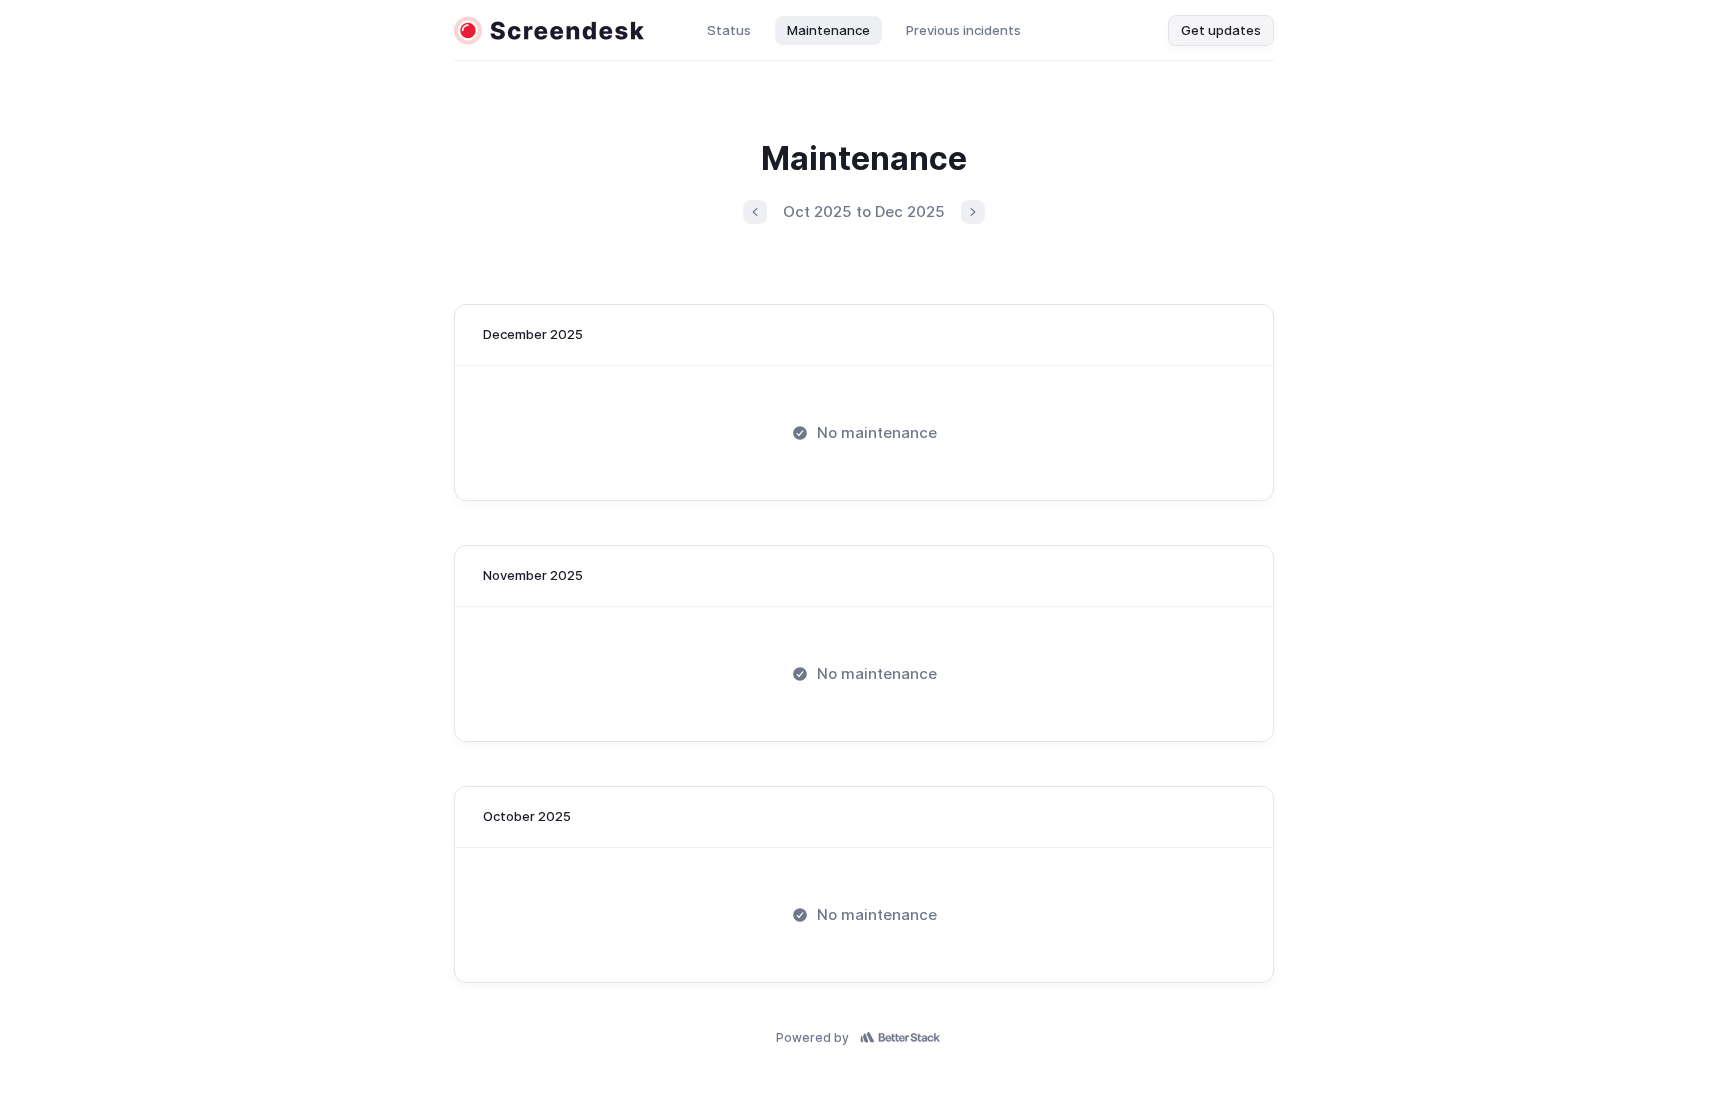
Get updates (1221, 30)
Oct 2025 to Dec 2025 (864, 211)
